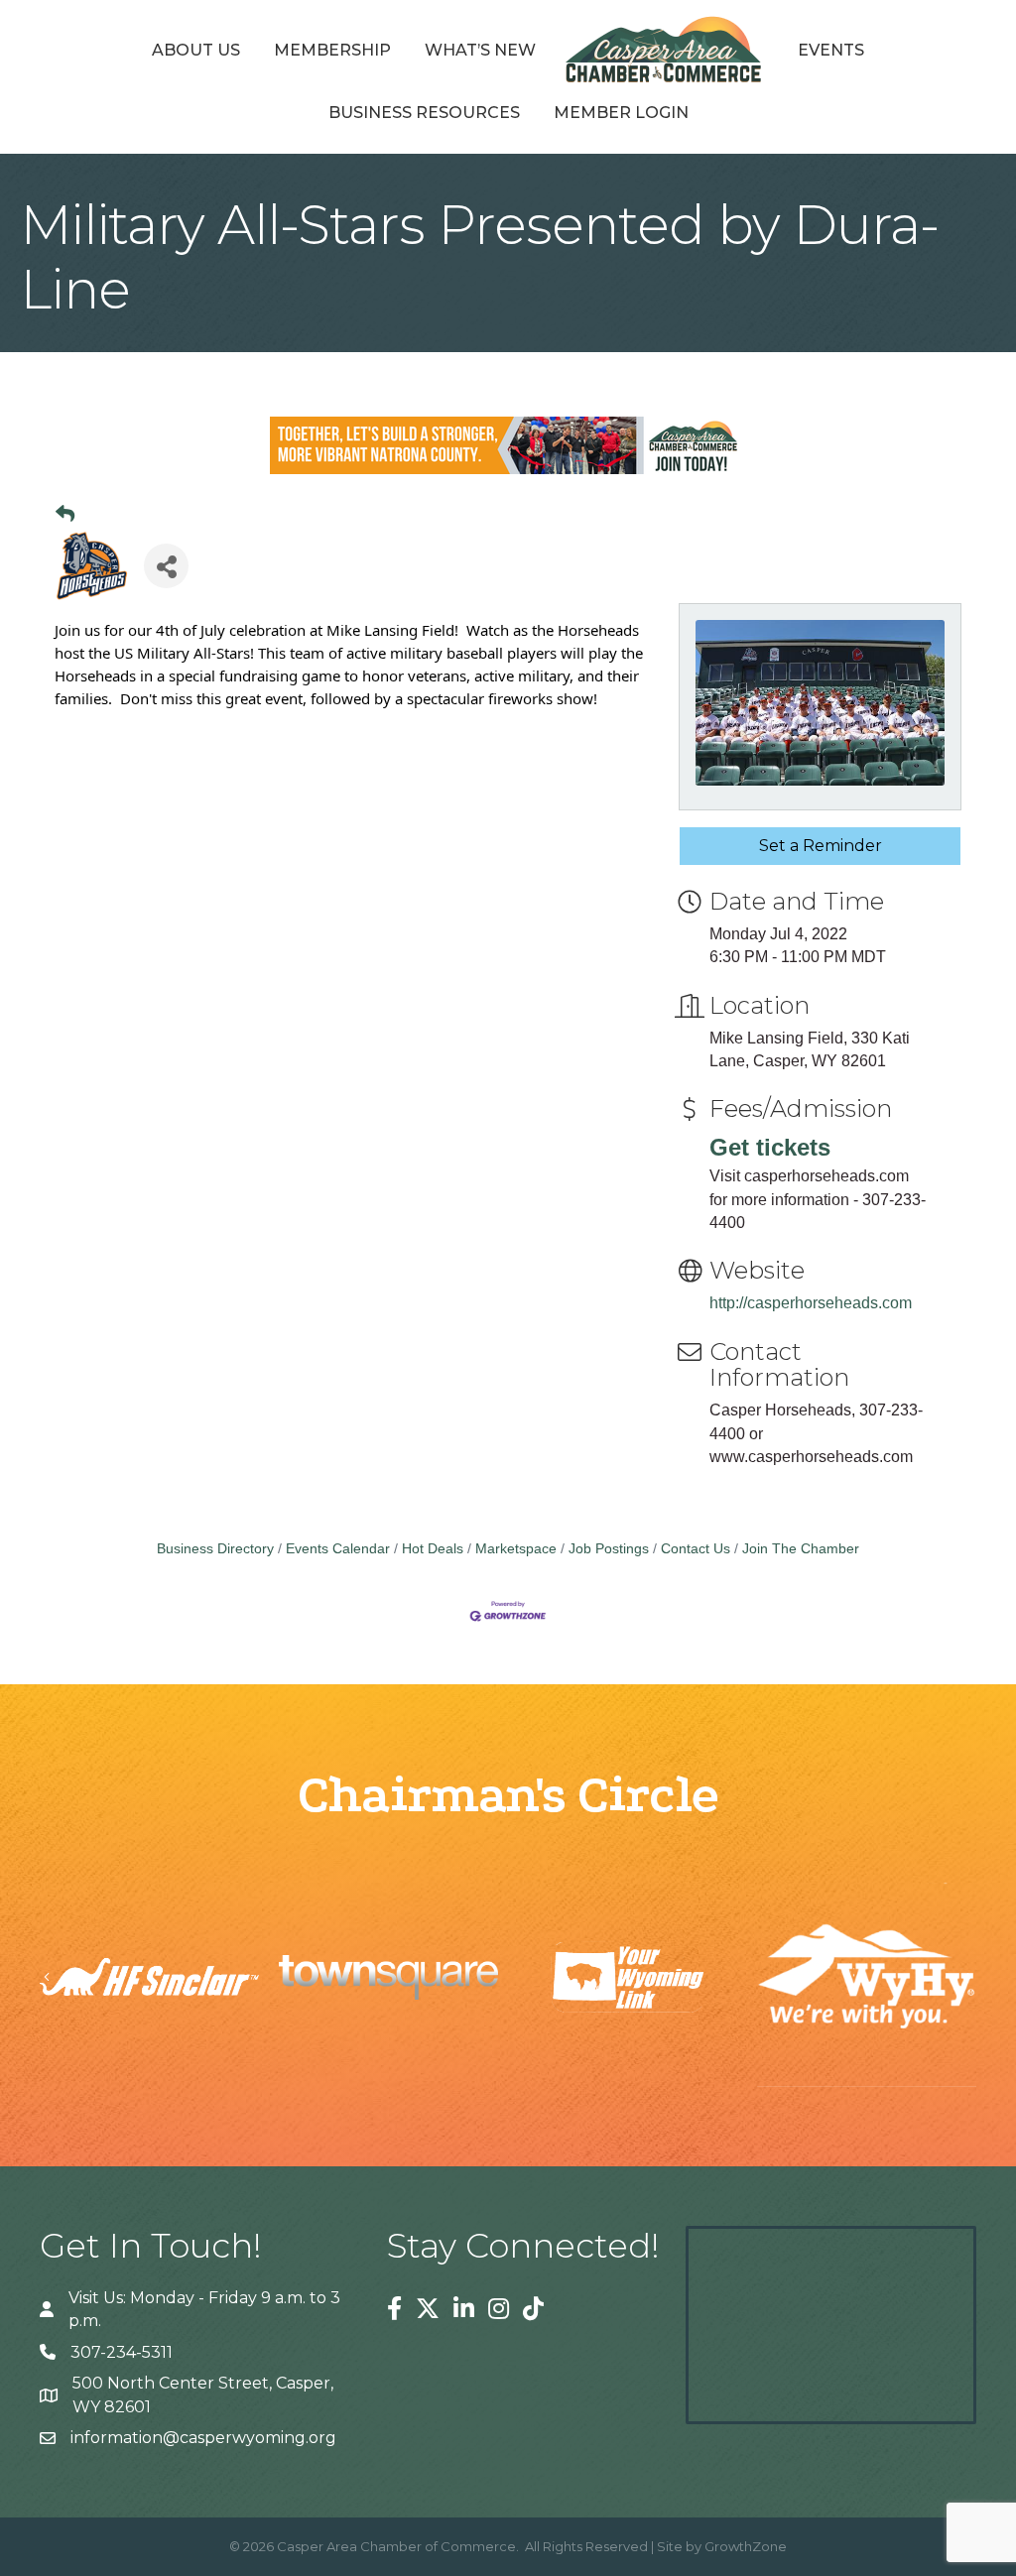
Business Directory (215, 1549)
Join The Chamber (801, 1549)
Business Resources (424, 113)
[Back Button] (65, 515)
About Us (196, 50)
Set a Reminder (821, 846)
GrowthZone (746, 2546)
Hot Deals (433, 1549)
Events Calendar (338, 1549)
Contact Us (696, 1549)
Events (831, 50)
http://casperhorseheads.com (811, 1303)
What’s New (480, 50)
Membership (332, 50)
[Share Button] (166, 566)
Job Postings (609, 1549)
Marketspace (516, 1549)
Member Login (621, 113)
